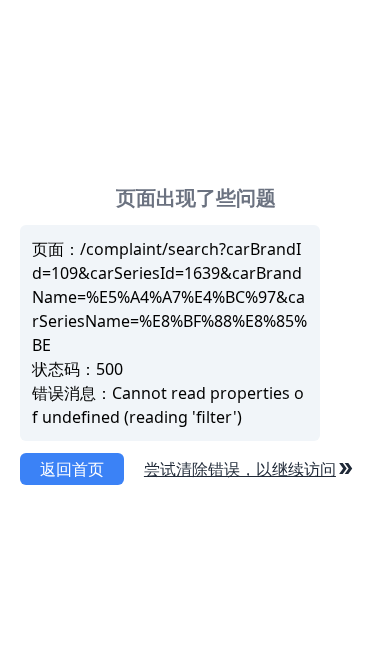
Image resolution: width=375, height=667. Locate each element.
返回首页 (72, 469)
